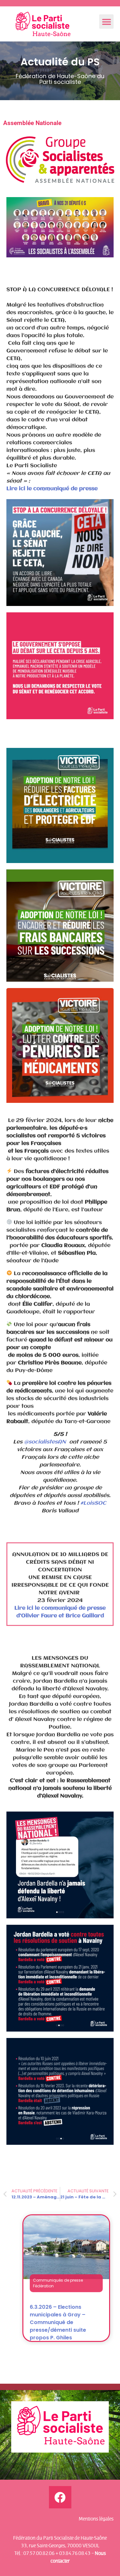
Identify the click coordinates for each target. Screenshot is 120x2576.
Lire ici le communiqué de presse (52, 489)
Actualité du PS (60, 62)
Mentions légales (96, 2519)
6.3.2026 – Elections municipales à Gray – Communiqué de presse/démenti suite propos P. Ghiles (58, 2322)
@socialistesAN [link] (46, 1442)
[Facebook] (60, 2497)
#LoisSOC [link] (93, 1503)
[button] (106, 22)
